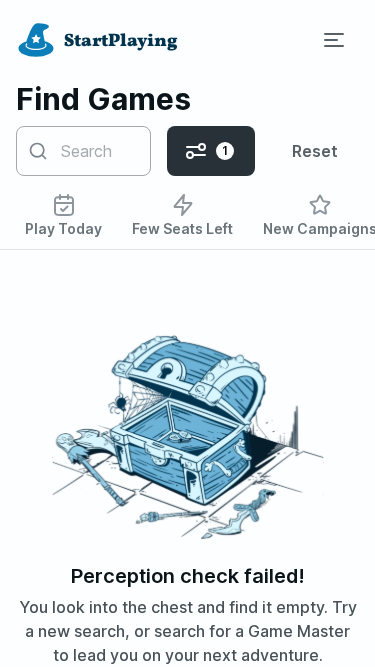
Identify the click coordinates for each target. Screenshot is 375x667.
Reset (315, 151)
